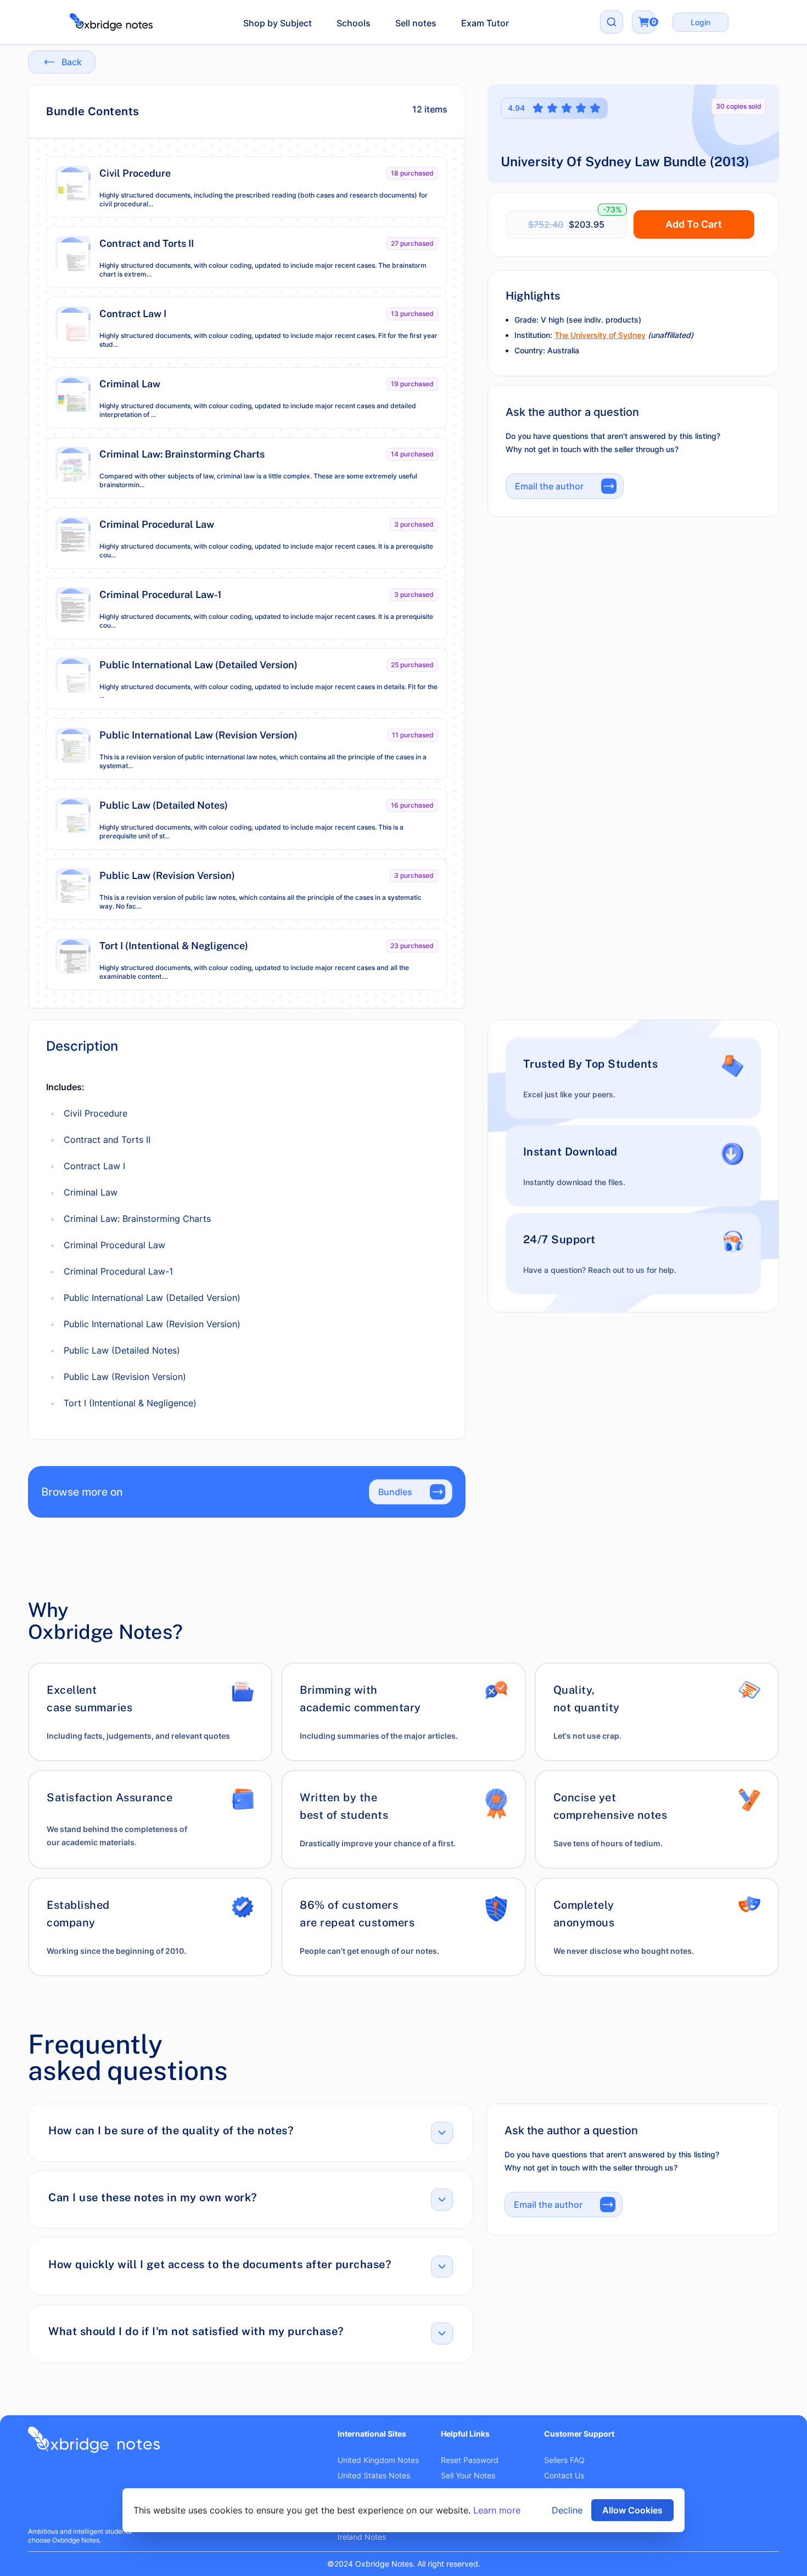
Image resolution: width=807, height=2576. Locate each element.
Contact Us (564, 2475)
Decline (567, 2510)
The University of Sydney (600, 335)
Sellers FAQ (564, 2460)
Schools (354, 23)
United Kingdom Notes (378, 2460)
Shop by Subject (278, 23)
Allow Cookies (632, 2510)
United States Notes (374, 2475)
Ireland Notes (362, 2537)
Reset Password (470, 2460)
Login (700, 22)
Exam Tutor (485, 23)
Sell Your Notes (468, 2475)
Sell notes (416, 23)
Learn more (497, 2510)
